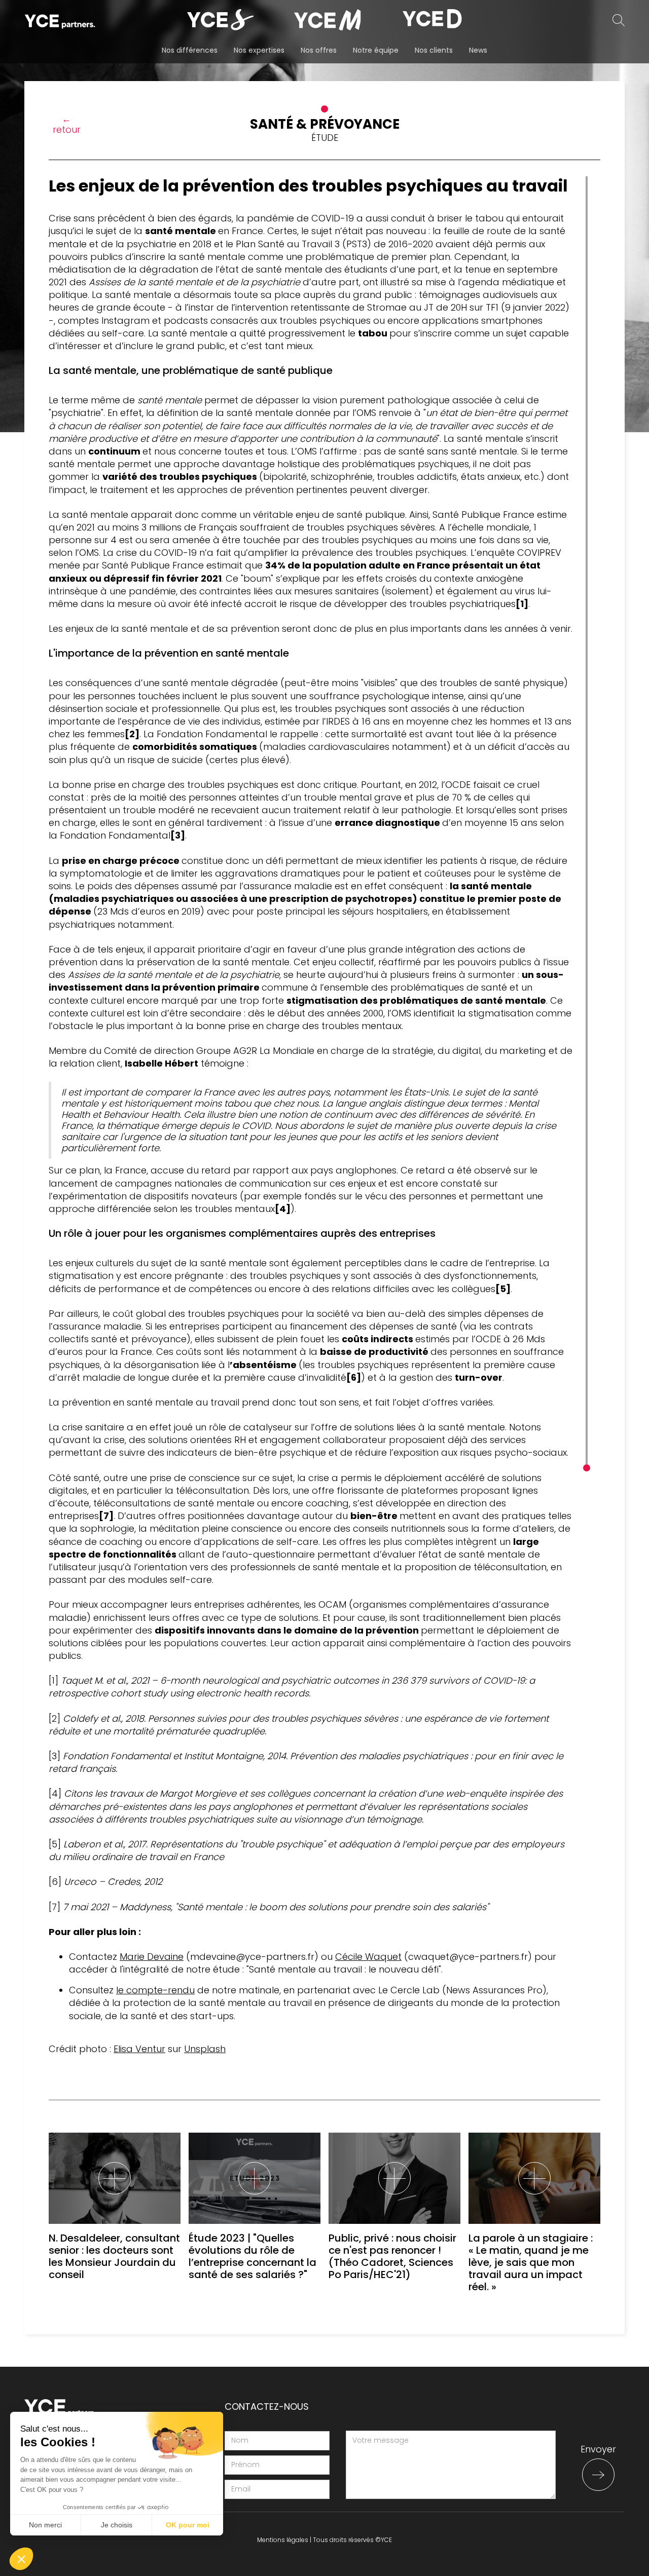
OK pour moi (188, 2525)
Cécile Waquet (368, 1957)
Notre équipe (376, 50)
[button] (21, 2559)
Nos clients (434, 50)
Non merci (45, 2525)
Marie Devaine (152, 1957)
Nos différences (190, 50)
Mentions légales (283, 2540)
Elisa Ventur (139, 2049)
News (478, 50)
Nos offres (319, 50)
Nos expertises (259, 50)
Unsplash (205, 2049)
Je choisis (117, 2525)
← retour (67, 124)
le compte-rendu (155, 1990)
